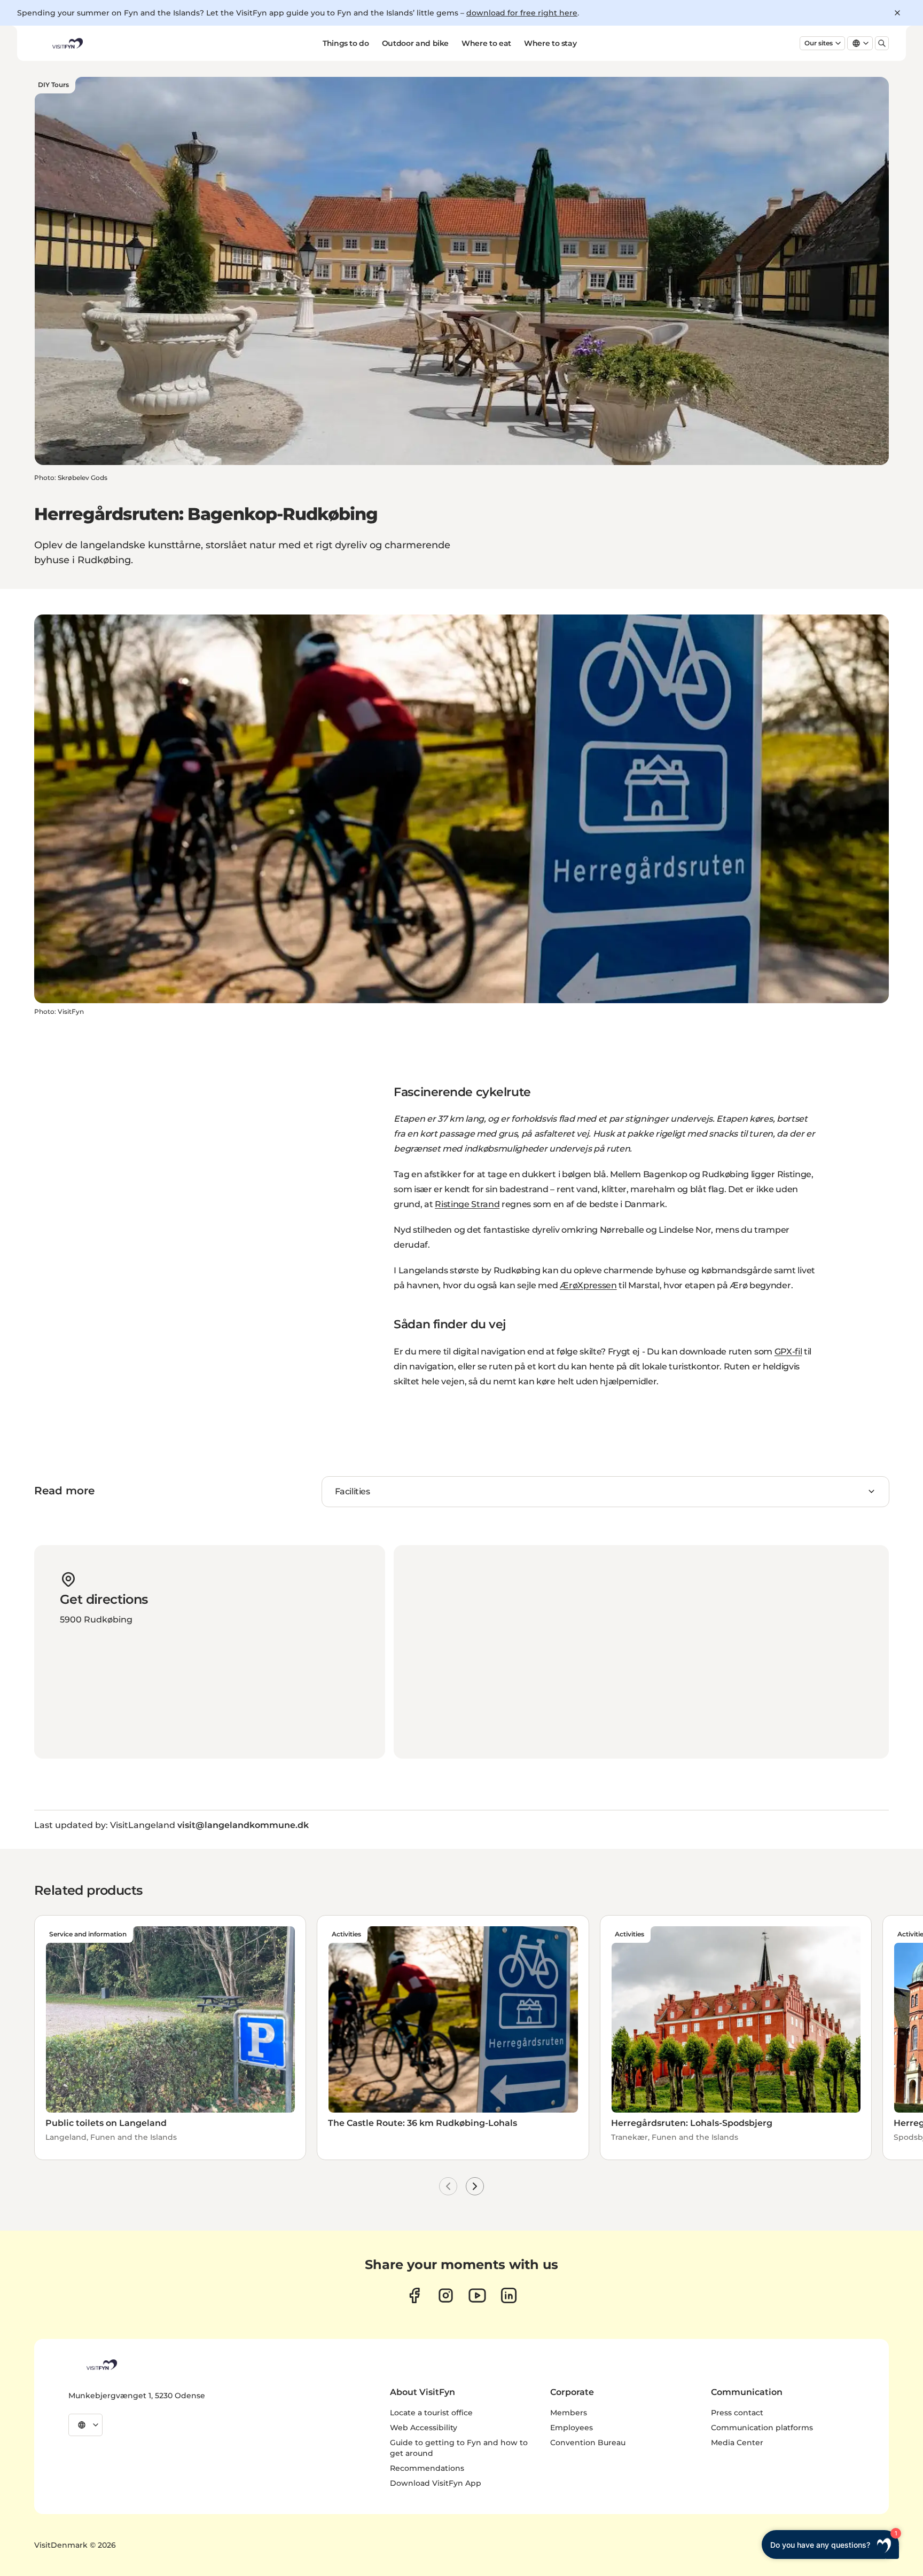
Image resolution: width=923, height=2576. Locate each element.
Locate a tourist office (431, 2413)
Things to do (346, 43)
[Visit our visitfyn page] (446, 2295)
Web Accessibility (424, 2428)
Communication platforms (762, 2428)
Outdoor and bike (415, 43)
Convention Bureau (588, 2443)
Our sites (819, 43)
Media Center (737, 2443)
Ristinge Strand (467, 1204)
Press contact (737, 2413)
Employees (572, 2428)
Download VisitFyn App (436, 2483)
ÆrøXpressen (588, 1285)
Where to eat (486, 43)
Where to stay (550, 43)
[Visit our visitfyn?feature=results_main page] (477, 2295)
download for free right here (522, 13)
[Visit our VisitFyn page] (414, 2295)
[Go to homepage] (67, 43)
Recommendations (427, 2468)
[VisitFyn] (101, 2365)
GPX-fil (788, 1352)
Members (569, 2413)
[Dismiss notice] (897, 13)
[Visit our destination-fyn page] (509, 2295)
